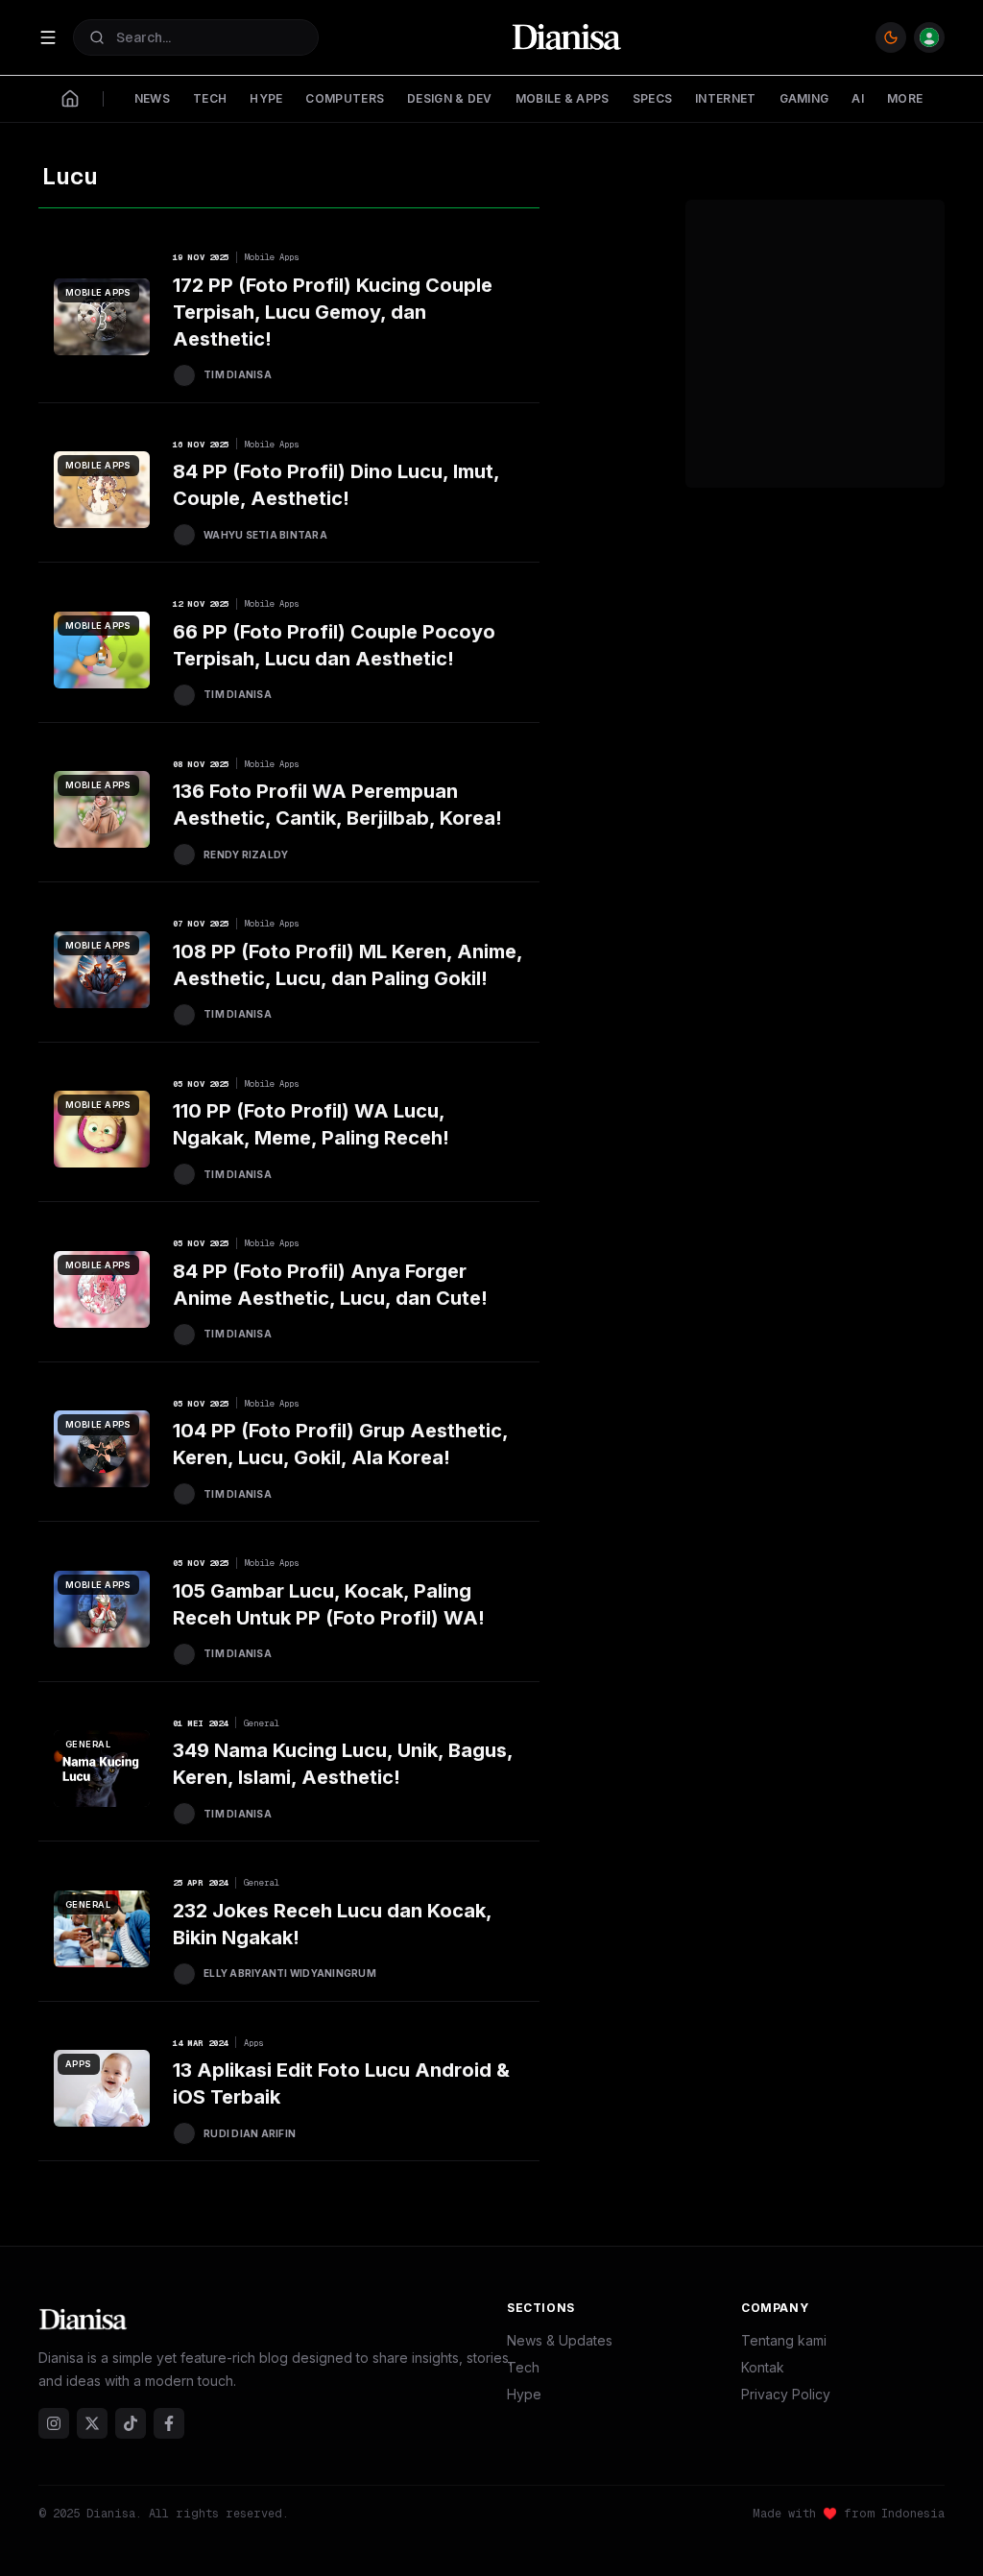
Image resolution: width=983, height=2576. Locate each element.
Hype (524, 2394)
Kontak (763, 2367)
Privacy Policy (786, 2394)
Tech (523, 2367)
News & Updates (560, 2340)
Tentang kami (784, 2340)
